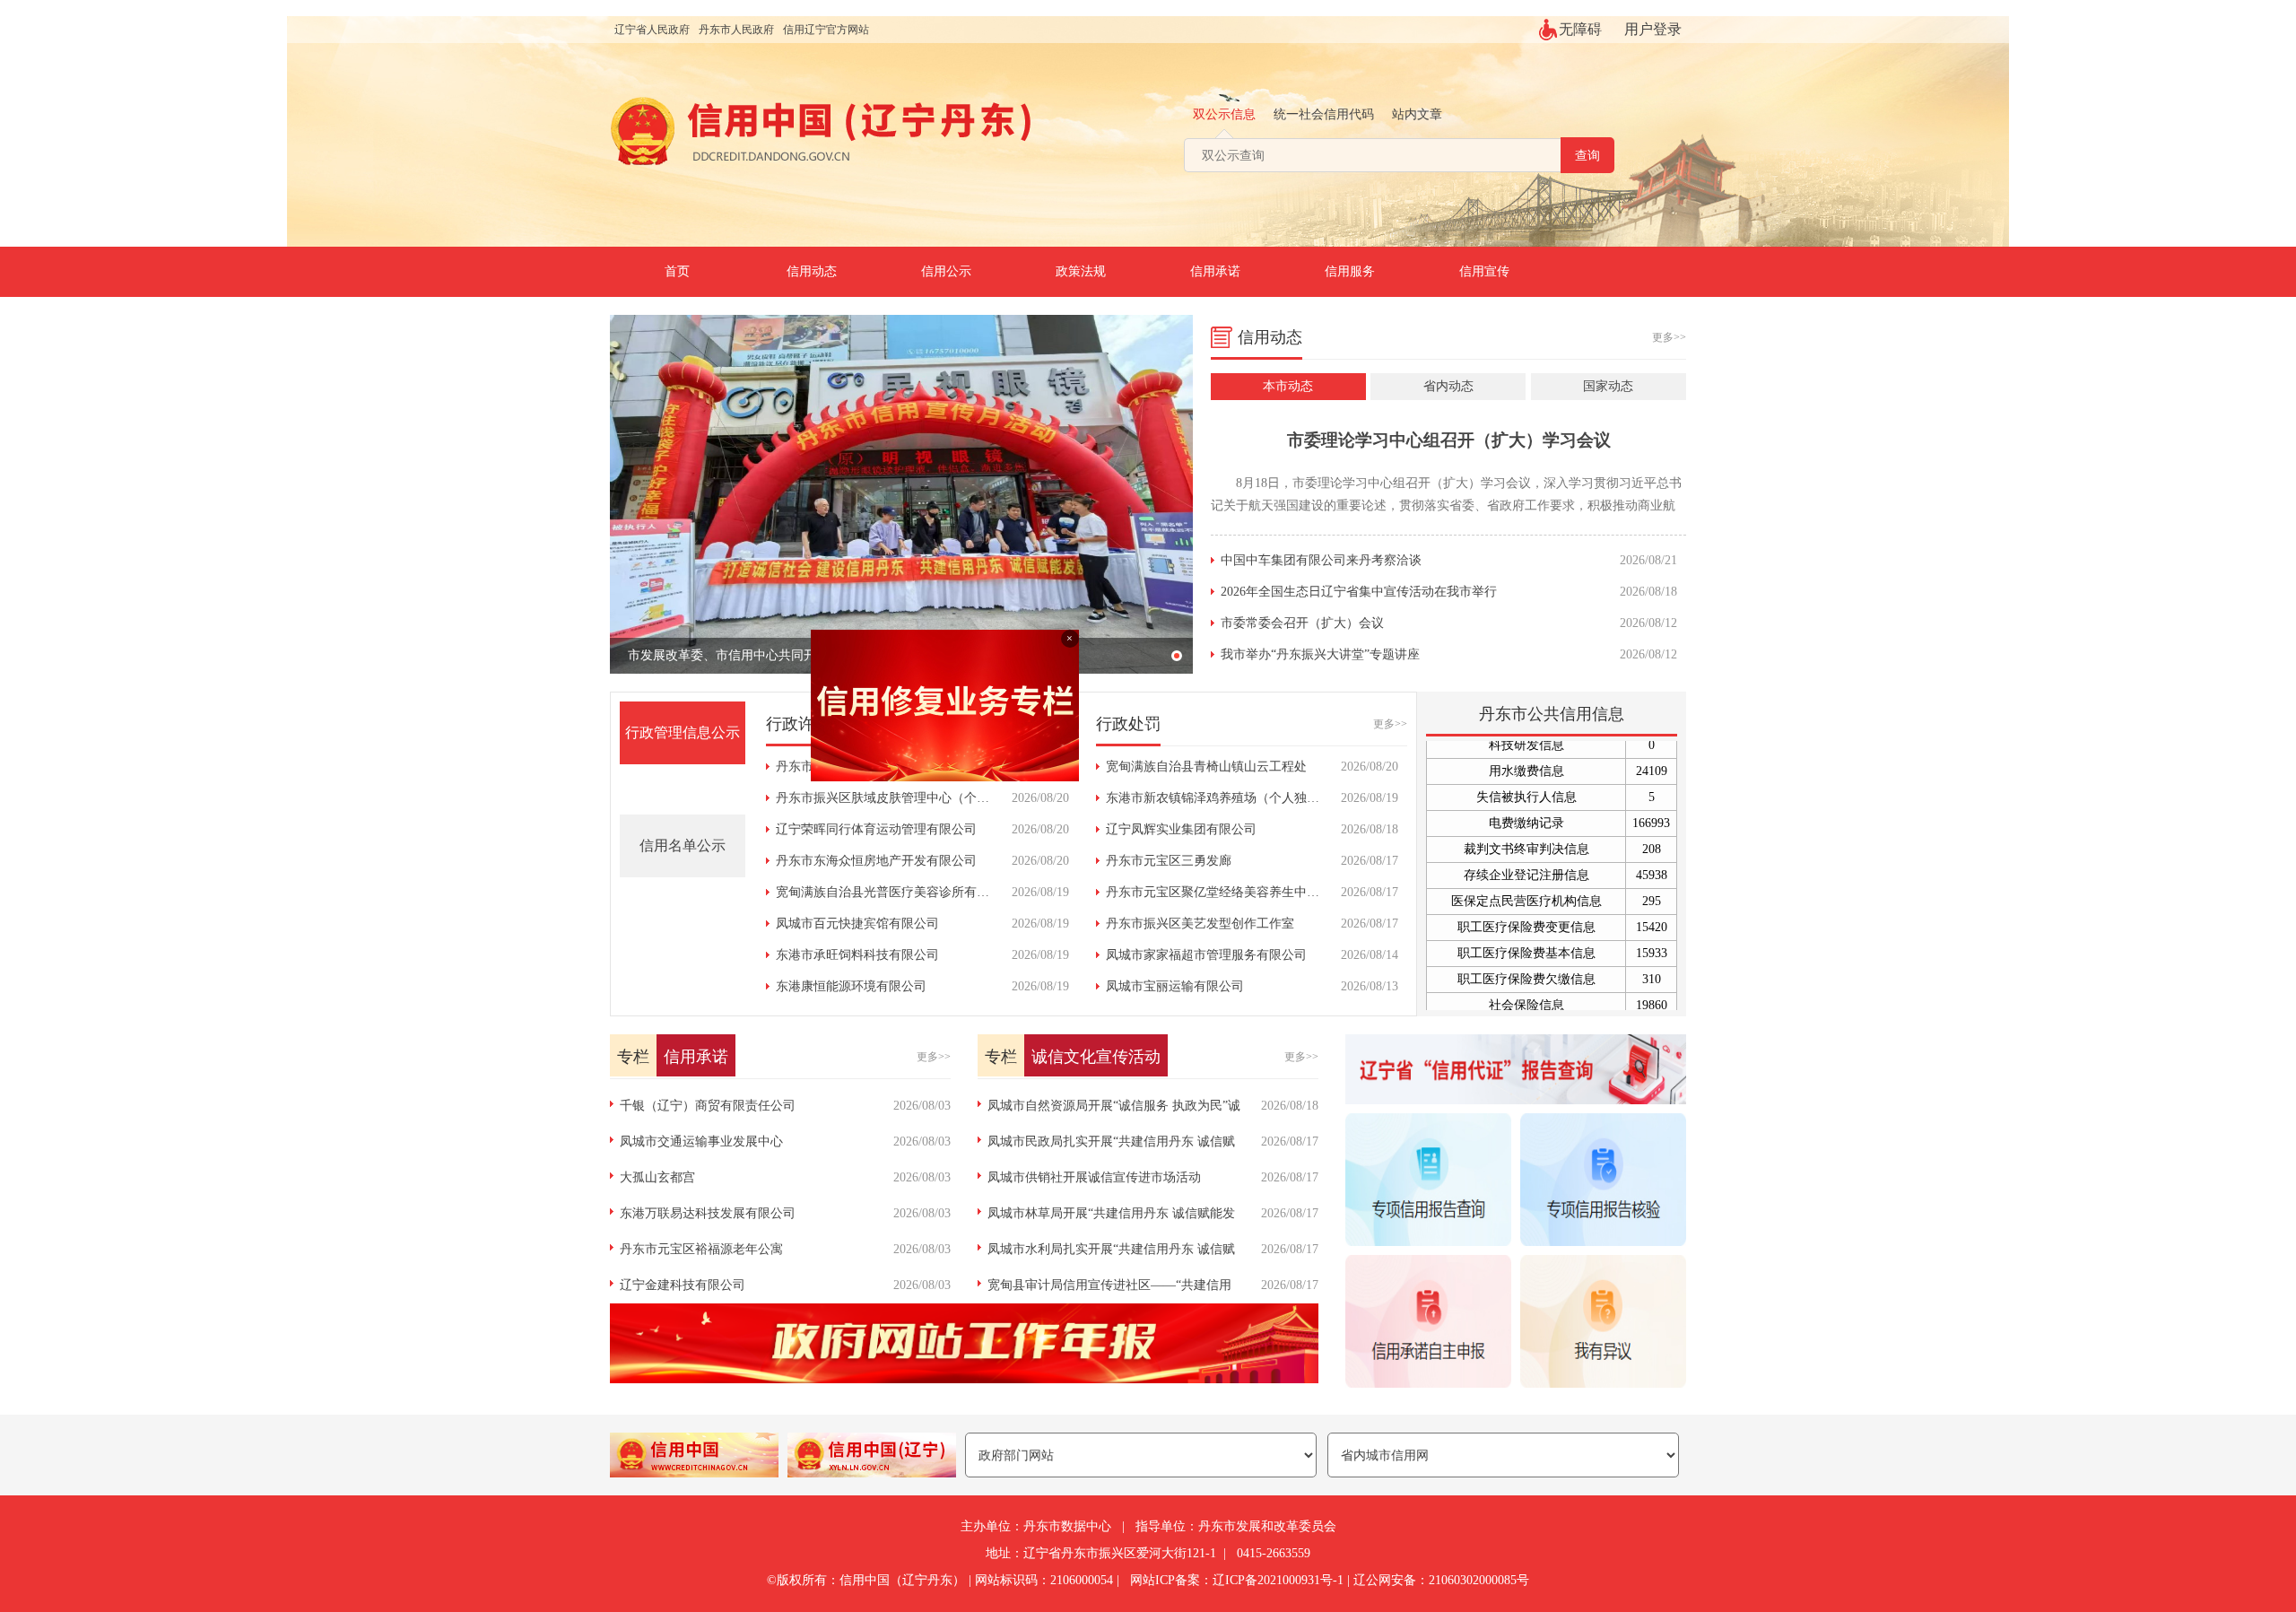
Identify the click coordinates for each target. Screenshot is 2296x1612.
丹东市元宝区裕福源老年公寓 (701, 1249)
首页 (677, 271)
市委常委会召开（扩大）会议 (1302, 623)
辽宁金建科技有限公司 (683, 1285)
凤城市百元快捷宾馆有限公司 (857, 924)
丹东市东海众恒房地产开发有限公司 (876, 861)
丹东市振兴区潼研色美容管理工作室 (876, 767)
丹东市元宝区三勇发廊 (1169, 861)
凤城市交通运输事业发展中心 (701, 1141)
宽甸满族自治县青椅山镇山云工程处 (1206, 767)
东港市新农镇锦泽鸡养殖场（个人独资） (1219, 798)
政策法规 (1081, 271)
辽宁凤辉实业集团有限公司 (1181, 829)
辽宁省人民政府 (652, 30)
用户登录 (1653, 29)
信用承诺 (1215, 271)
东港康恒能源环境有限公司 (851, 986)
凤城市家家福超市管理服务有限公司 (1206, 955)
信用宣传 (1484, 271)
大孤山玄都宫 (657, 1177)
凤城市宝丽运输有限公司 (1175, 986)
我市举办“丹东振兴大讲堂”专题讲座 (1320, 654)
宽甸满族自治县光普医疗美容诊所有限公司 (895, 892)
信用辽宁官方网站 (826, 30)
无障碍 (1580, 29)
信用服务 (1350, 271)
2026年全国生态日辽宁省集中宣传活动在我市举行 (1359, 592)
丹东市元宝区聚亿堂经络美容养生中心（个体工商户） (1257, 892)
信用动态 (812, 271)
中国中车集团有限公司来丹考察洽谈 (1321, 560)
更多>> (1669, 337)
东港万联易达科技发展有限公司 (708, 1213)
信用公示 (946, 271)
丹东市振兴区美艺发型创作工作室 (1200, 924)
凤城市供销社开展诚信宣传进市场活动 (1094, 1177)
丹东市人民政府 (736, 30)
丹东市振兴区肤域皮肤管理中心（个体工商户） (908, 798)
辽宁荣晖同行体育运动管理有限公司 (876, 829)
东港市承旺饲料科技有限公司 (857, 955)
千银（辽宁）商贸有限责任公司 (708, 1106)
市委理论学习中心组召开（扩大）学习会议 (1449, 440)
